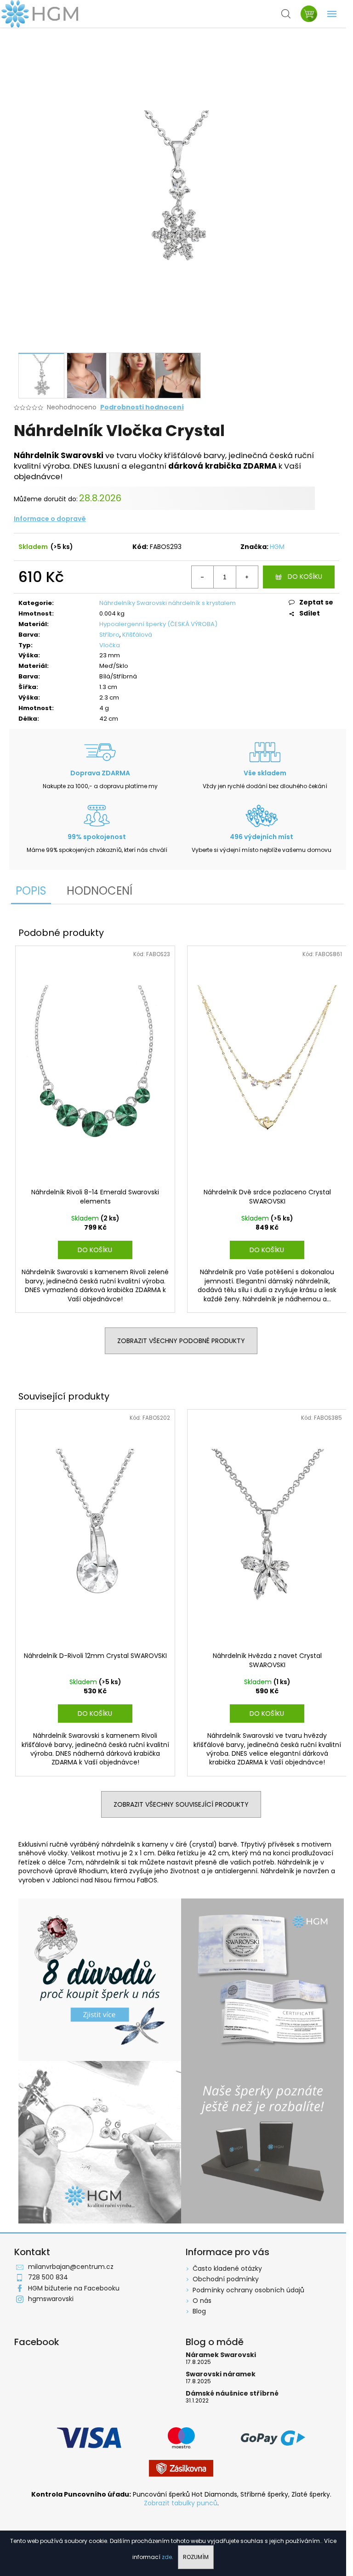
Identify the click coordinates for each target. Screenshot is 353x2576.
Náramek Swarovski (221, 2355)
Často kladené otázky (227, 2268)
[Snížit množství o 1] (203, 577)
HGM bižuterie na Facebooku (74, 2288)
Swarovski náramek (221, 2374)
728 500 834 (48, 2277)
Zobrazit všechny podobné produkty (181, 1341)
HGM (277, 547)
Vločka (110, 645)
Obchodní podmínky (226, 2279)
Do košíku (305, 577)
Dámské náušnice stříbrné (232, 2394)
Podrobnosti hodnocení (142, 407)
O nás (202, 2301)
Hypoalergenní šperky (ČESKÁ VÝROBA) (158, 624)
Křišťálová (137, 635)
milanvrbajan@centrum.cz (71, 2267)
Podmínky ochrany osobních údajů (248, 2290)
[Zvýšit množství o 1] (247, 577)
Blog (199, 2311)
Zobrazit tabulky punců (181, 2503)
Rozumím (196, 2557)
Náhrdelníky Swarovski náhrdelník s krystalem (168, 603)
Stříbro (109, 635)
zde (167, 2557)
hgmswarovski (51, 2299)
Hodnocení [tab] (100, 891)
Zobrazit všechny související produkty (181, 1804)
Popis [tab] (31, 891)
